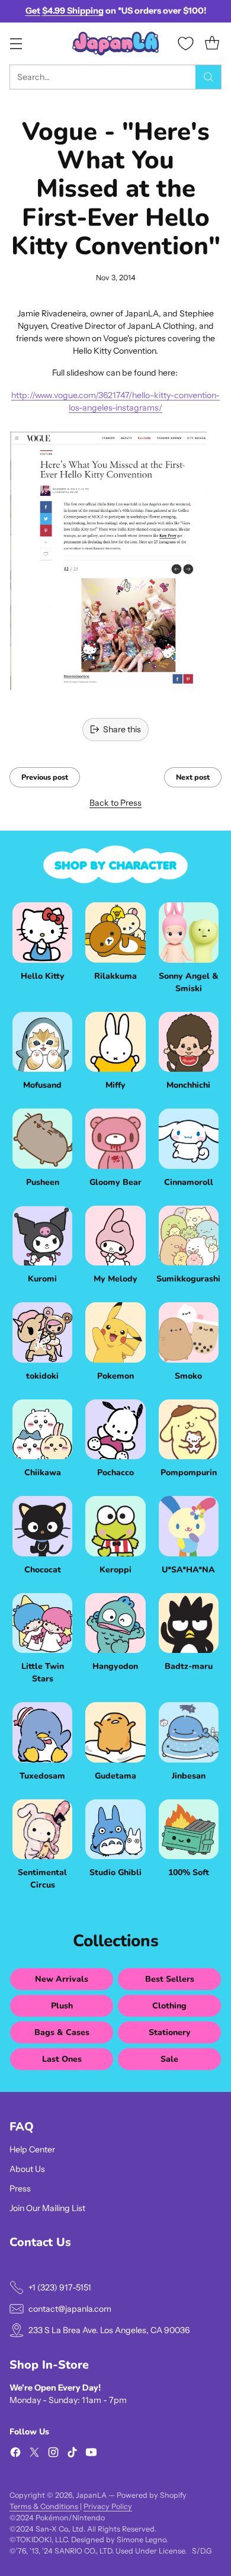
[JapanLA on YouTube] (91, 2454)
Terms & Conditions (45, 2506)
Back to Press (115, 803)
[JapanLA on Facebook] (15, 2454)
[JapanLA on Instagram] (53, 2454)
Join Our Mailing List (47, 2208)
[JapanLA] (115, 44)
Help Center (32, 2149)
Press (20, 2189)
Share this (122, 729)
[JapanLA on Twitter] (34, 2454)
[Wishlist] (186, 44)
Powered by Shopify (152, 2495)
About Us (27, 2169)
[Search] (208, 77)
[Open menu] (16, 44)
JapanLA (91, 2495)
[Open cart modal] (212, 44)
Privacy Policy (108, 2506)
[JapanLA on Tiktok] (72, 2454)
